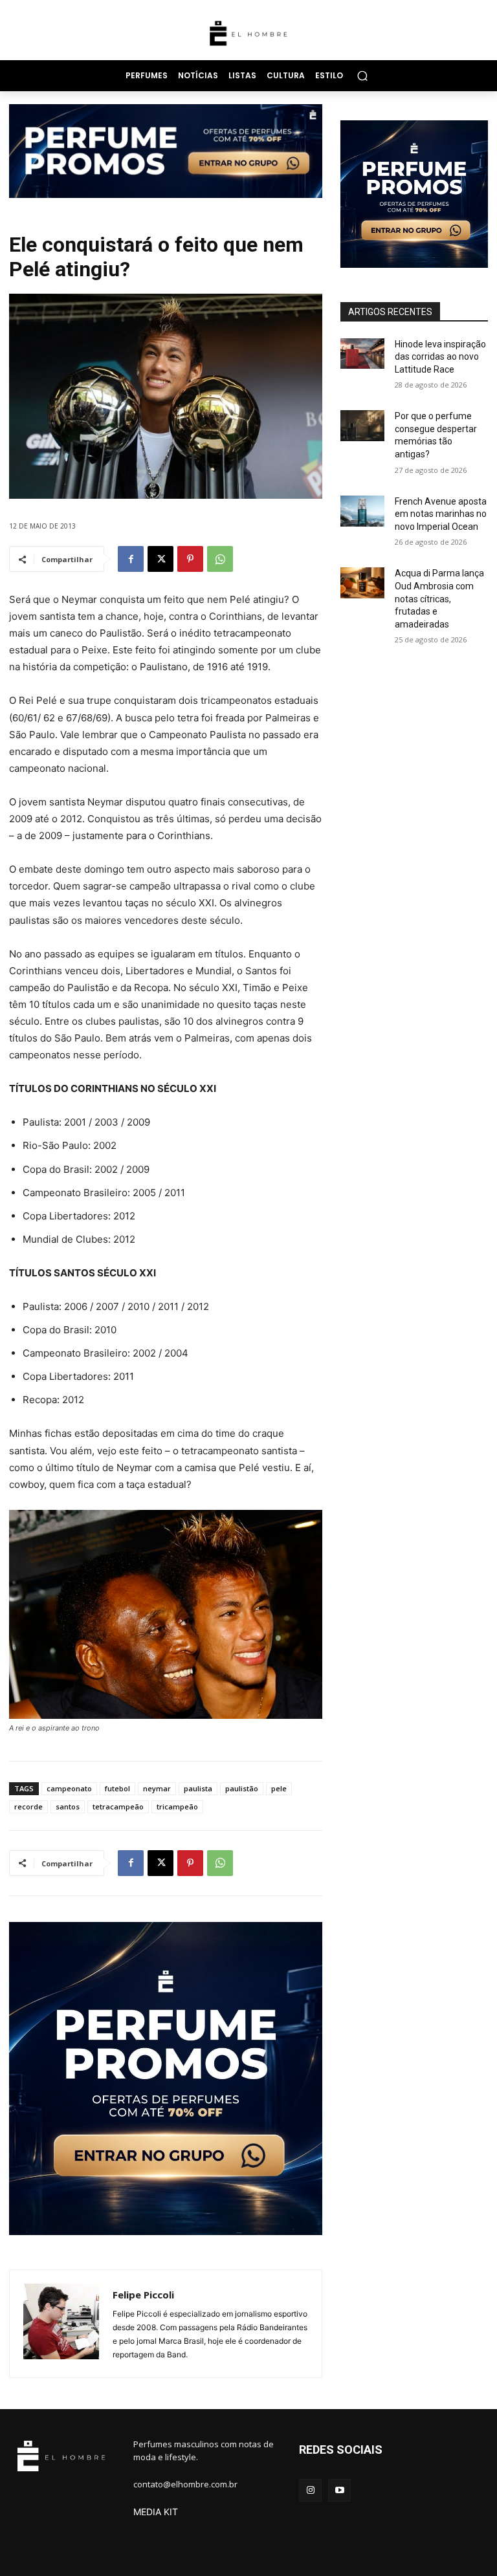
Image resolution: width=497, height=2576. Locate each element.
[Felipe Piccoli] (61, 2324)
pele (279, 1788)
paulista (198, 1788)
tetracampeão (118, 1806)
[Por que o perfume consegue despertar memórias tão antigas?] (362, 426)
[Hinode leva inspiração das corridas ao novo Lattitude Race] (362, 354)
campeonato (69, 1788)
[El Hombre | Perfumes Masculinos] (248, 33)
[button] (362, 75)
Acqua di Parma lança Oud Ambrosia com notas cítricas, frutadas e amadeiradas (439, 598)
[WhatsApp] (220, 559)
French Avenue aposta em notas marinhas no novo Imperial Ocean (441, 514)
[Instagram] (310, 2490)
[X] (160, 559)
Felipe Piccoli (143, 2295)
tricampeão (177, 1806)
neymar (157, 1788)
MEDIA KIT (156, 2512)
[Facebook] (131, 559)
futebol (117, 1788)
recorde (28, 1806)
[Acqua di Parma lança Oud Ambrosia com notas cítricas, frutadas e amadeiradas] (362, 583)
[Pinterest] (190, 559)
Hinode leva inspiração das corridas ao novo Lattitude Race (440, 357)
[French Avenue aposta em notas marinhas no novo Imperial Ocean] (362, 511)
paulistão (242, 1788)
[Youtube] (339, 2490)
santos (68, 1806)
